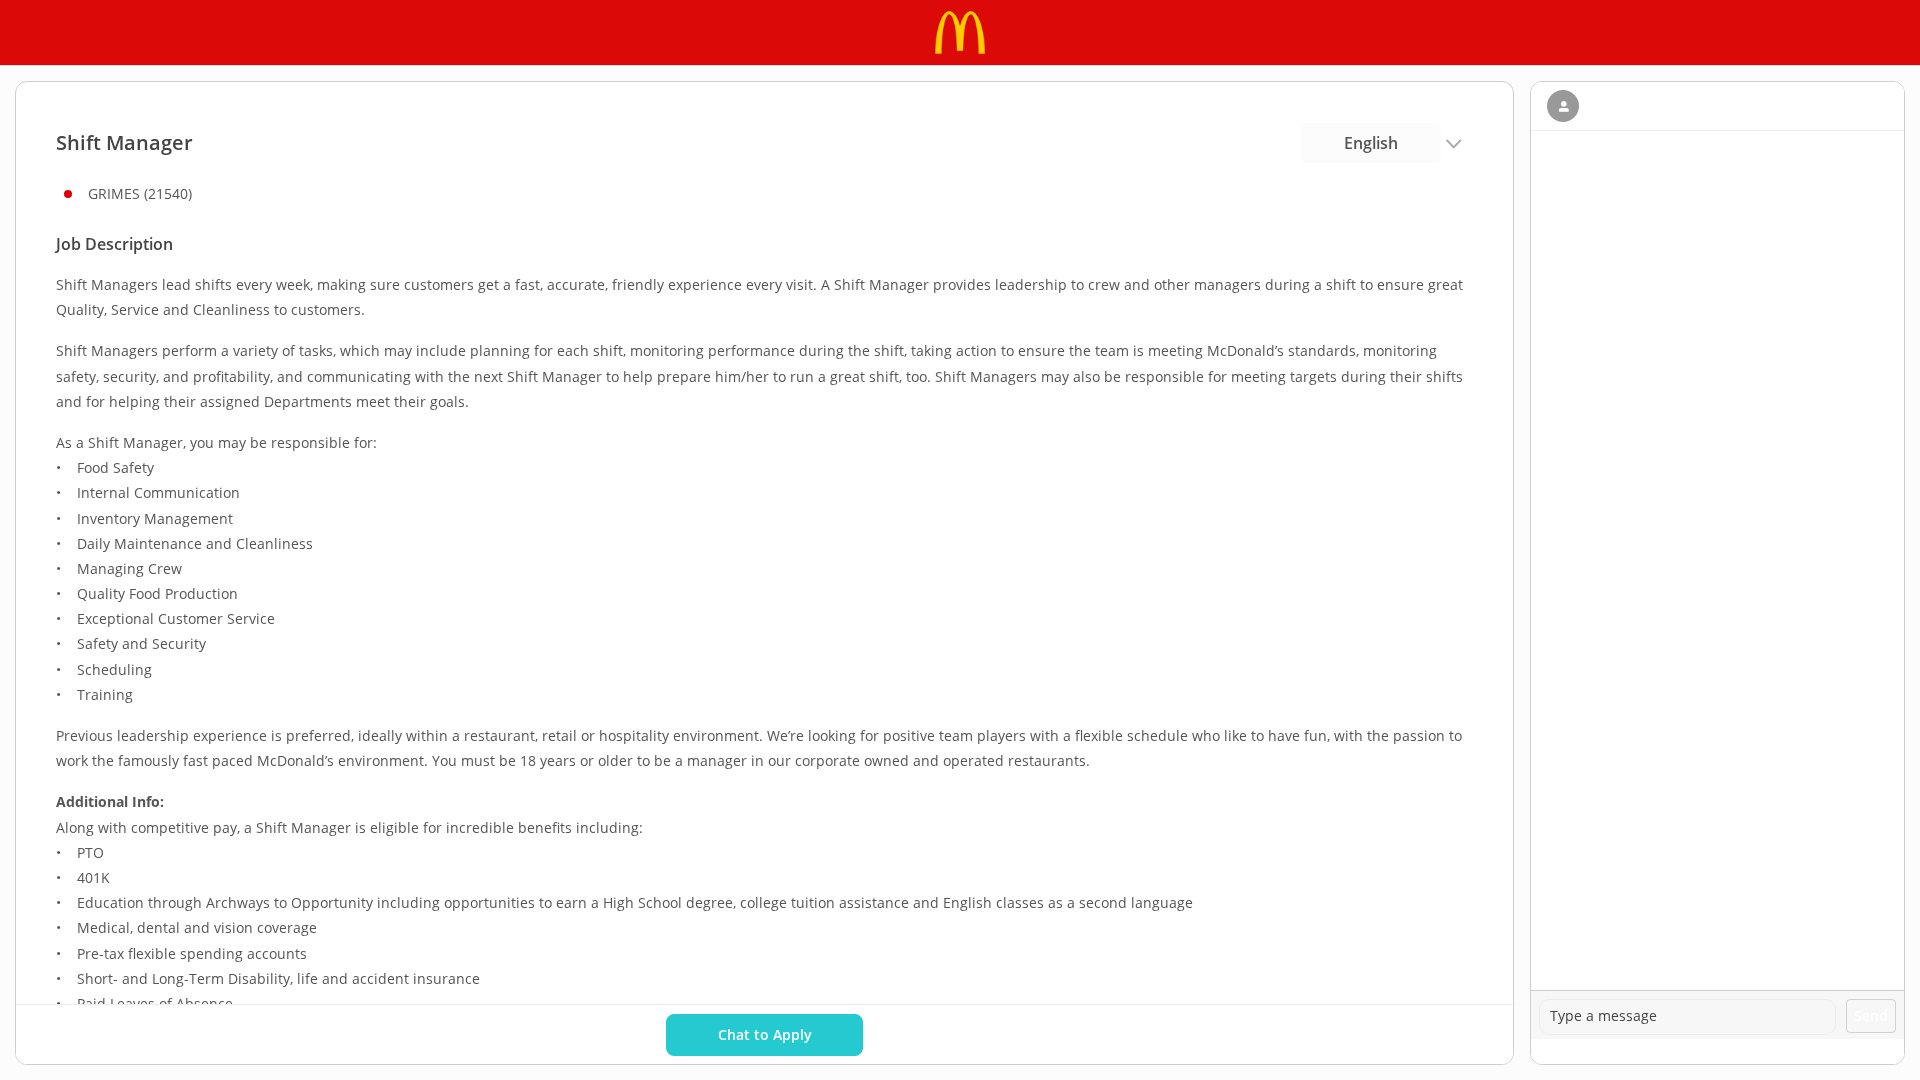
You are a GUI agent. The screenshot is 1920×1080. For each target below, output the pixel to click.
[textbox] (1687, 1017)
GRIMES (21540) (140, 193)
